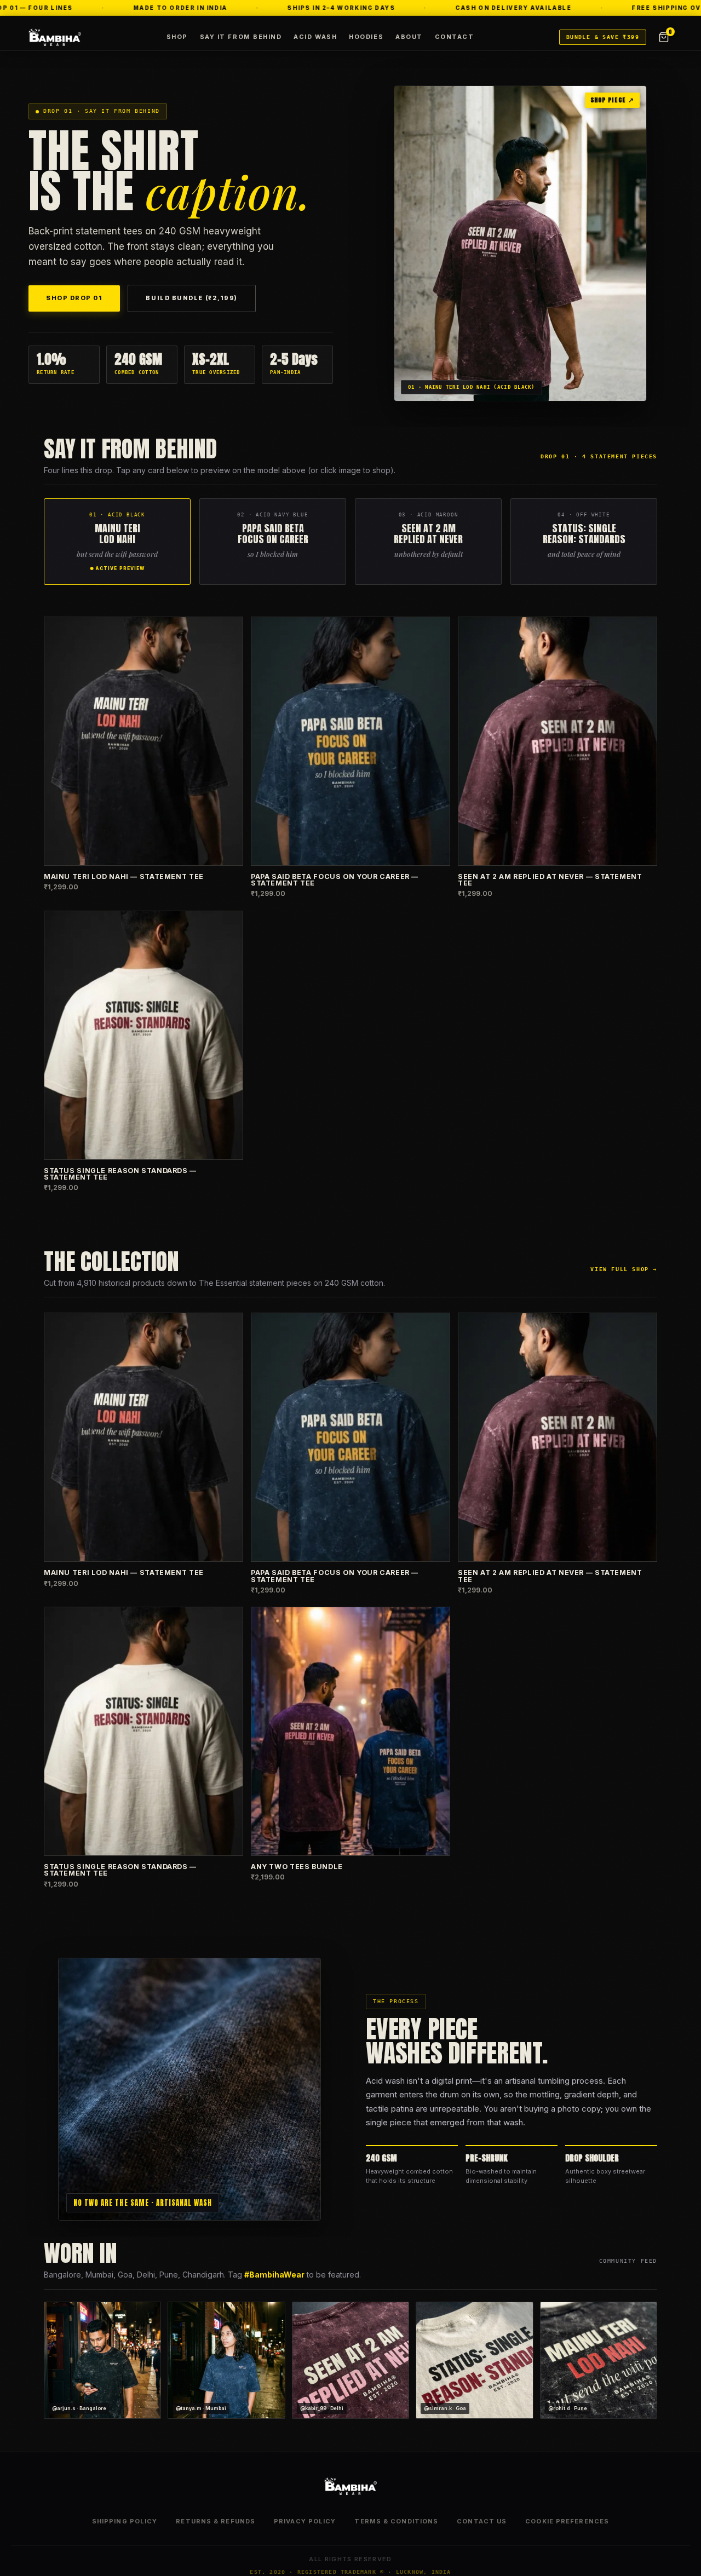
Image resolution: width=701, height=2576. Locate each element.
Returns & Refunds (216, 2521)
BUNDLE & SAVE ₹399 (603, 37)
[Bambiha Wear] (55, 37)
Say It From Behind (241, 37)
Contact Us (482, 2521)
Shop (177, 37)
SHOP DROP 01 (74, 298)
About (409, 37)
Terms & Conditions (396, 2521)
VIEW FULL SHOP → (624, 1269)
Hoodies (366, 37)
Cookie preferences (567, 2521)
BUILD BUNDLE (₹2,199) (191, 298)
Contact (455, 37)
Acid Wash (315, 37)
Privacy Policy (305, 2521)
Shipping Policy (125, 2521)
